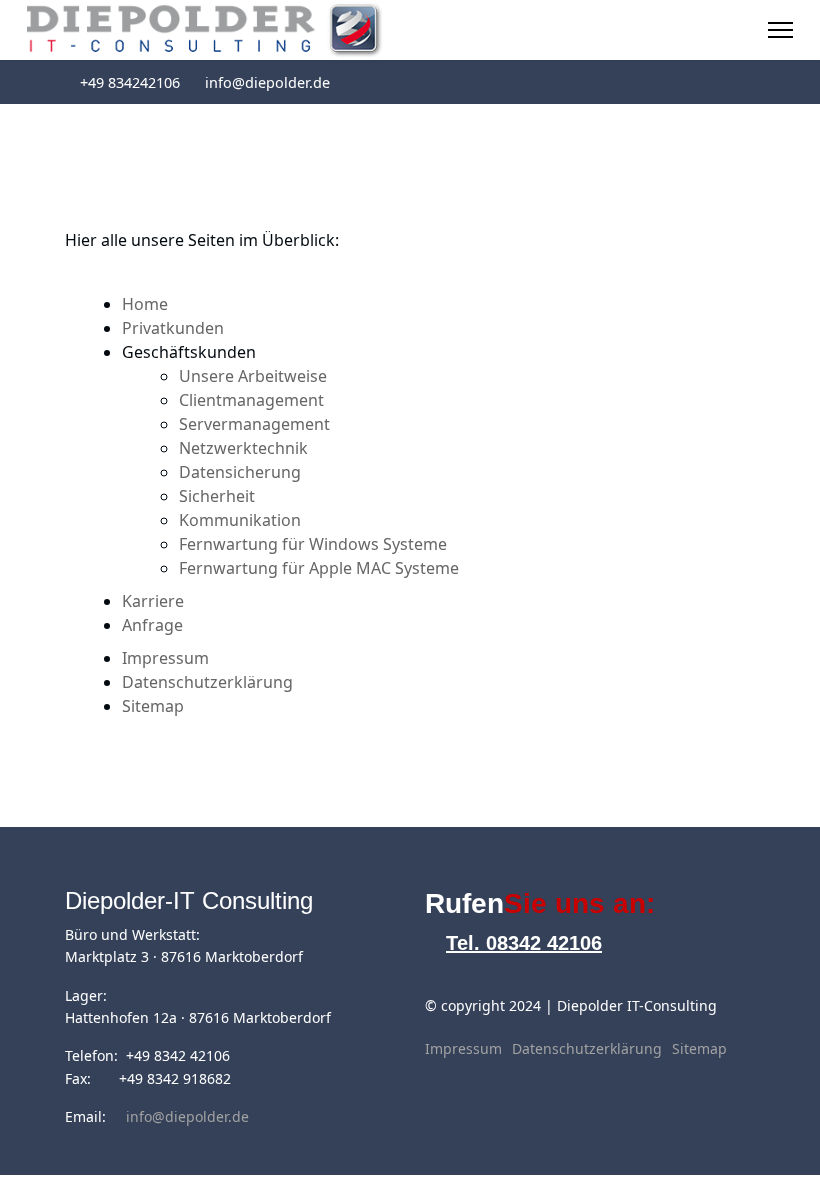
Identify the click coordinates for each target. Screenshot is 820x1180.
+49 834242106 (130, 82)
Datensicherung (240, 472)
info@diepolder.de (267, 82)
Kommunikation (240, 520)
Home (145, 304)
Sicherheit (217, 496)
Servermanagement (254, 424)
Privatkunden (173, 328)
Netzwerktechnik (243, 448)
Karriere (153, 601)
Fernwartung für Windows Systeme (313, 544)
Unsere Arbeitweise (253, 376)
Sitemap (153, 706)
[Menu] (780, 30)
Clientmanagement (251, 400)
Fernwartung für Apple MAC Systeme (319, 568)
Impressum (165, 658)
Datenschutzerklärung (207, 682)
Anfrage (152, 625)
